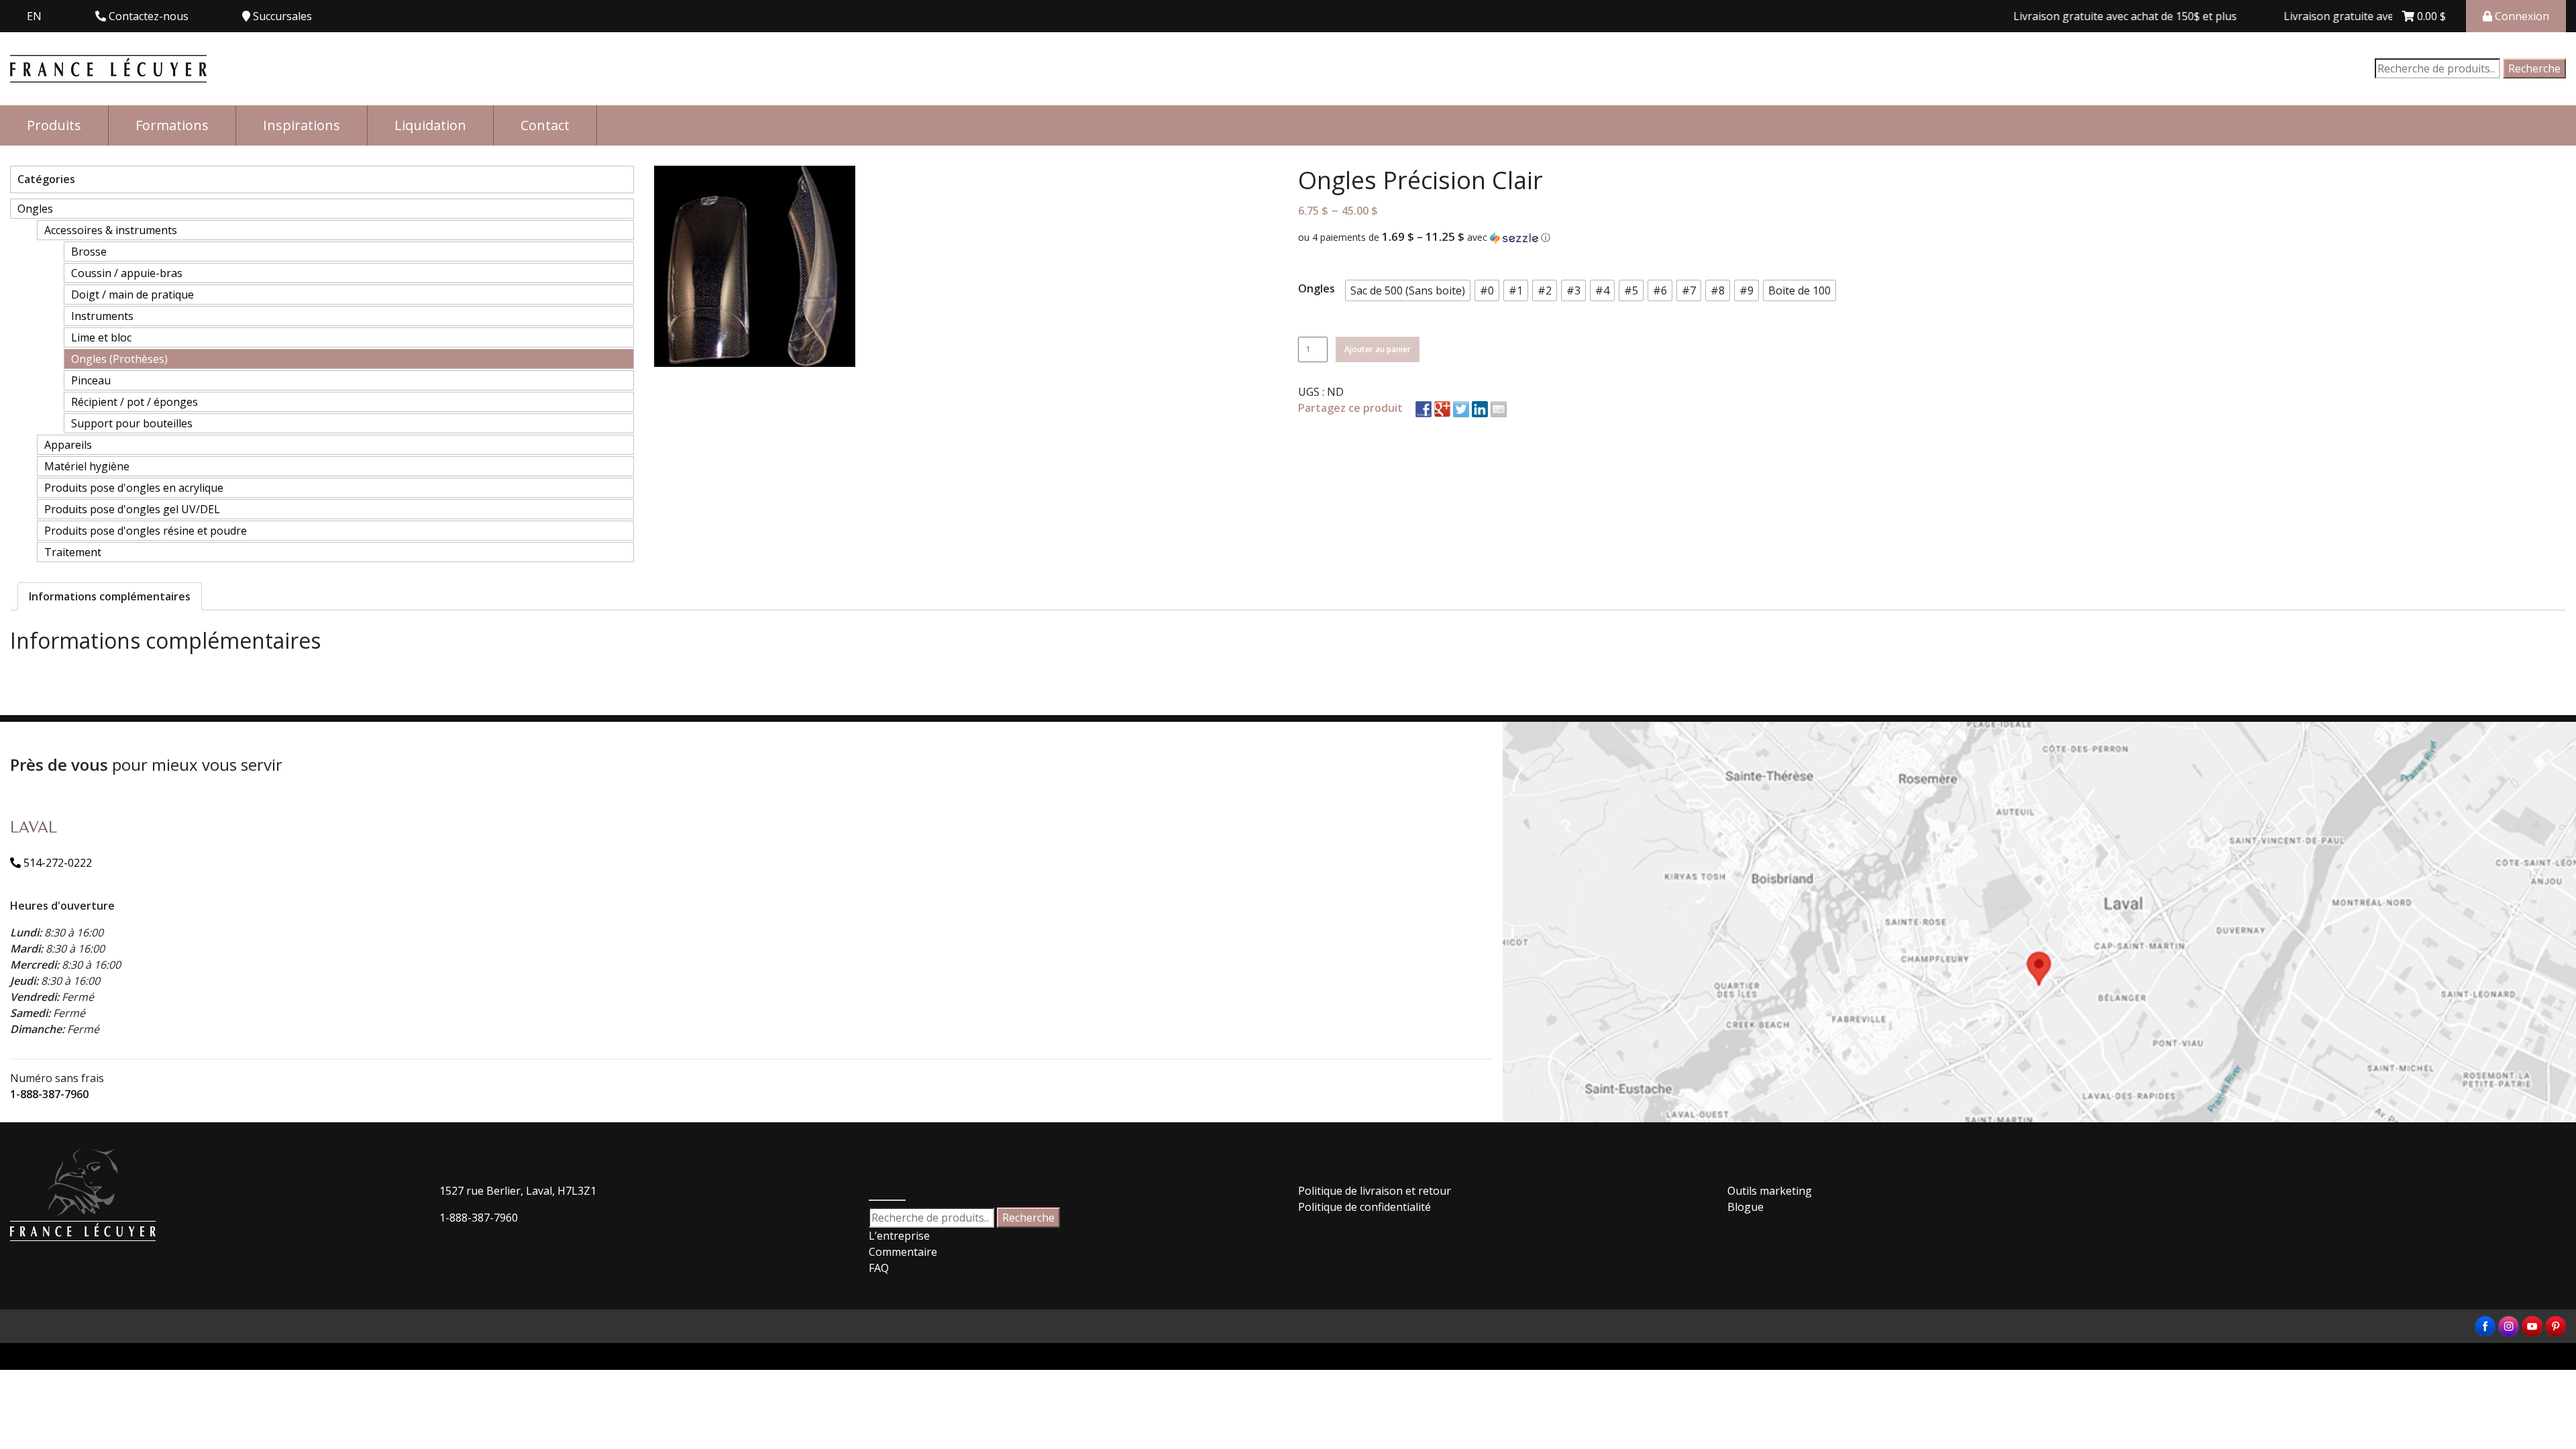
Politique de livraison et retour (1375, 1191)
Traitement (73, 552)
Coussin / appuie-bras (127, 273)
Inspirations (302, 125)
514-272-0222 (56, 863)
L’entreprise (899, 1236)
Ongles (35, 209)
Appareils (68, 445)
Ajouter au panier (1378, 349)
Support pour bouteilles (132, 423)
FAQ (879, 1268)
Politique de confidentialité (1364, 1207)
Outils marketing (1770, 1191)
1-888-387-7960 (49, 1094)
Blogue (1746, 1207)
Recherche (2534, 68)
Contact (545, 125)
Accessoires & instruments (111, 230)
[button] (1932, 237)
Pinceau (91, 380)
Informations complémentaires (110, 596)
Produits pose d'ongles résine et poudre (146, 531)
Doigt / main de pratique (132, 294)
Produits (54, 125)
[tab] (110, 596)
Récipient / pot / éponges (135, 402)
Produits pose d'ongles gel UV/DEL (132, 509)
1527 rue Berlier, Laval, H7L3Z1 (518, 1191)
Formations (172, 125)
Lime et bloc (101, 337)
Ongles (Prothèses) (119, 359)
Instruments (102, 316)
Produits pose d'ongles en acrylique (134, 488)
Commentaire (903, 1252)
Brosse (89, 252)
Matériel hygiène (87, 466)
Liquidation (430, 125)
